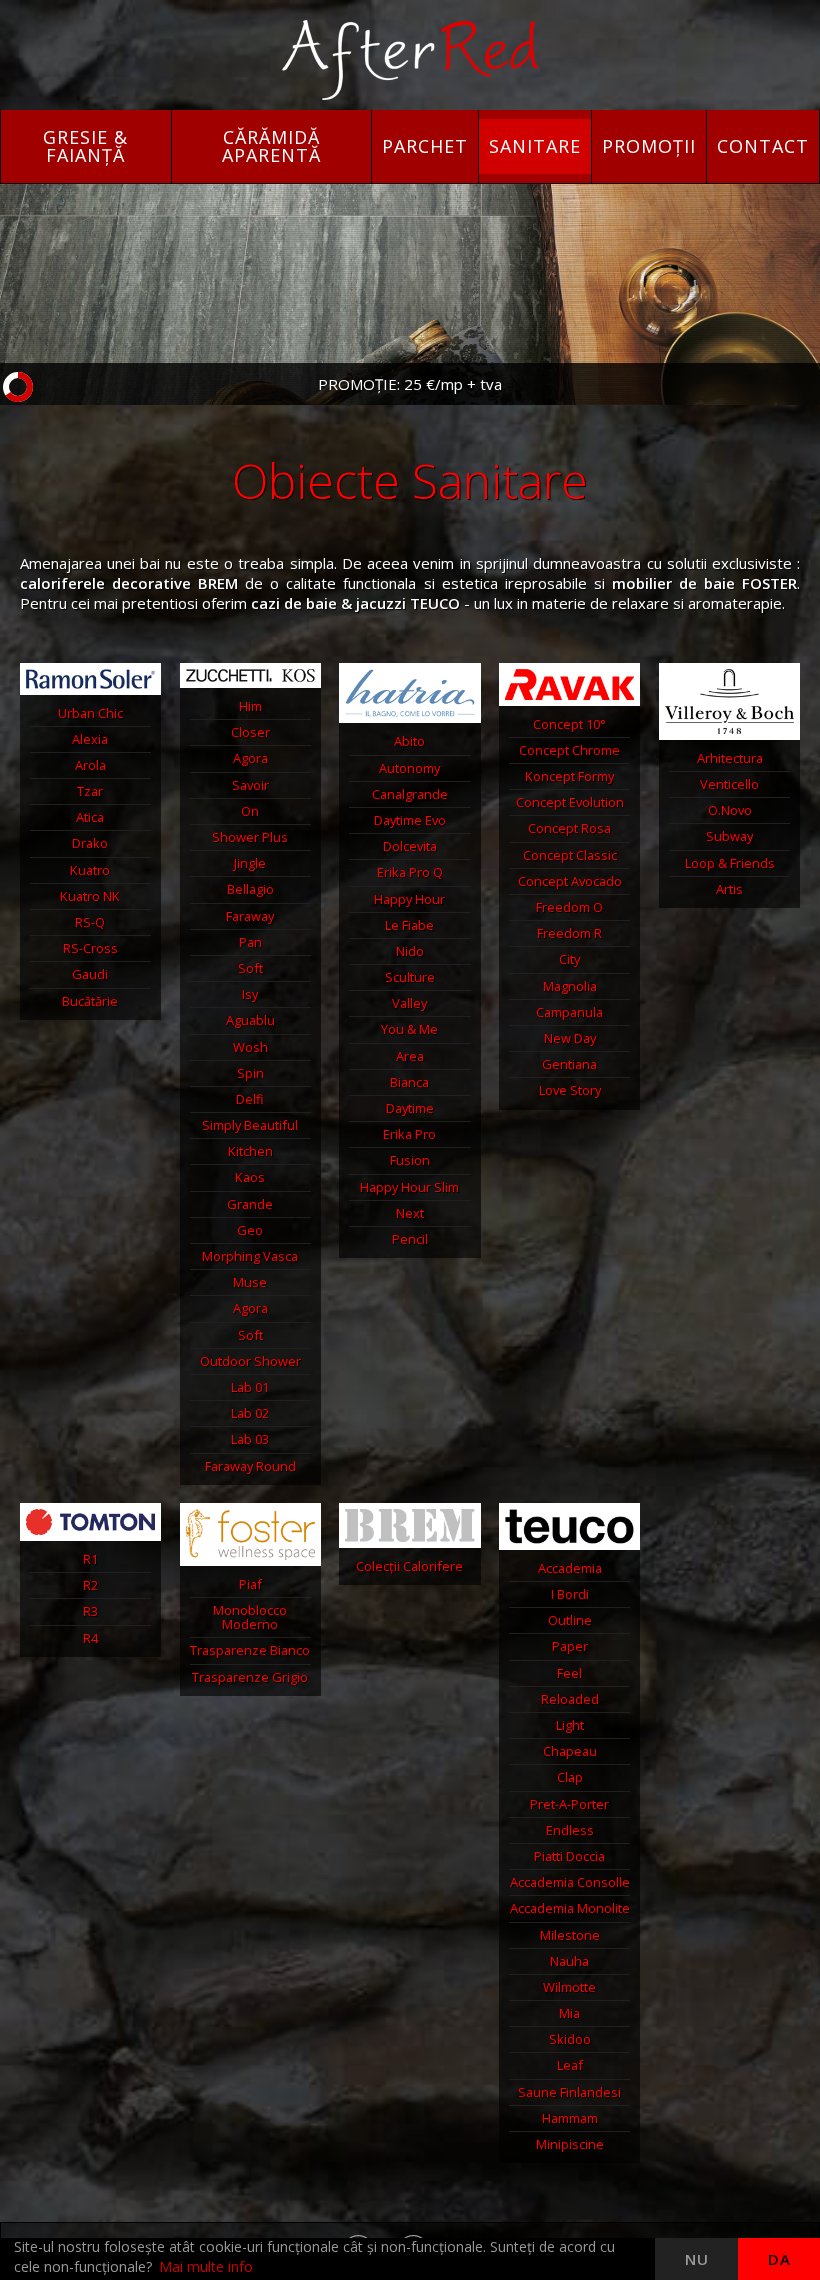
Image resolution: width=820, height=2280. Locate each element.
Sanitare (535, 146)
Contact (763, 146)
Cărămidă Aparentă (271, 146)
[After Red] (410, 60)
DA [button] (779, 2259)
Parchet (425, 146)
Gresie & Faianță (85, 146)
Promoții (649, 146)
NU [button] (696, 2259)
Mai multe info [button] (206, 2266)
